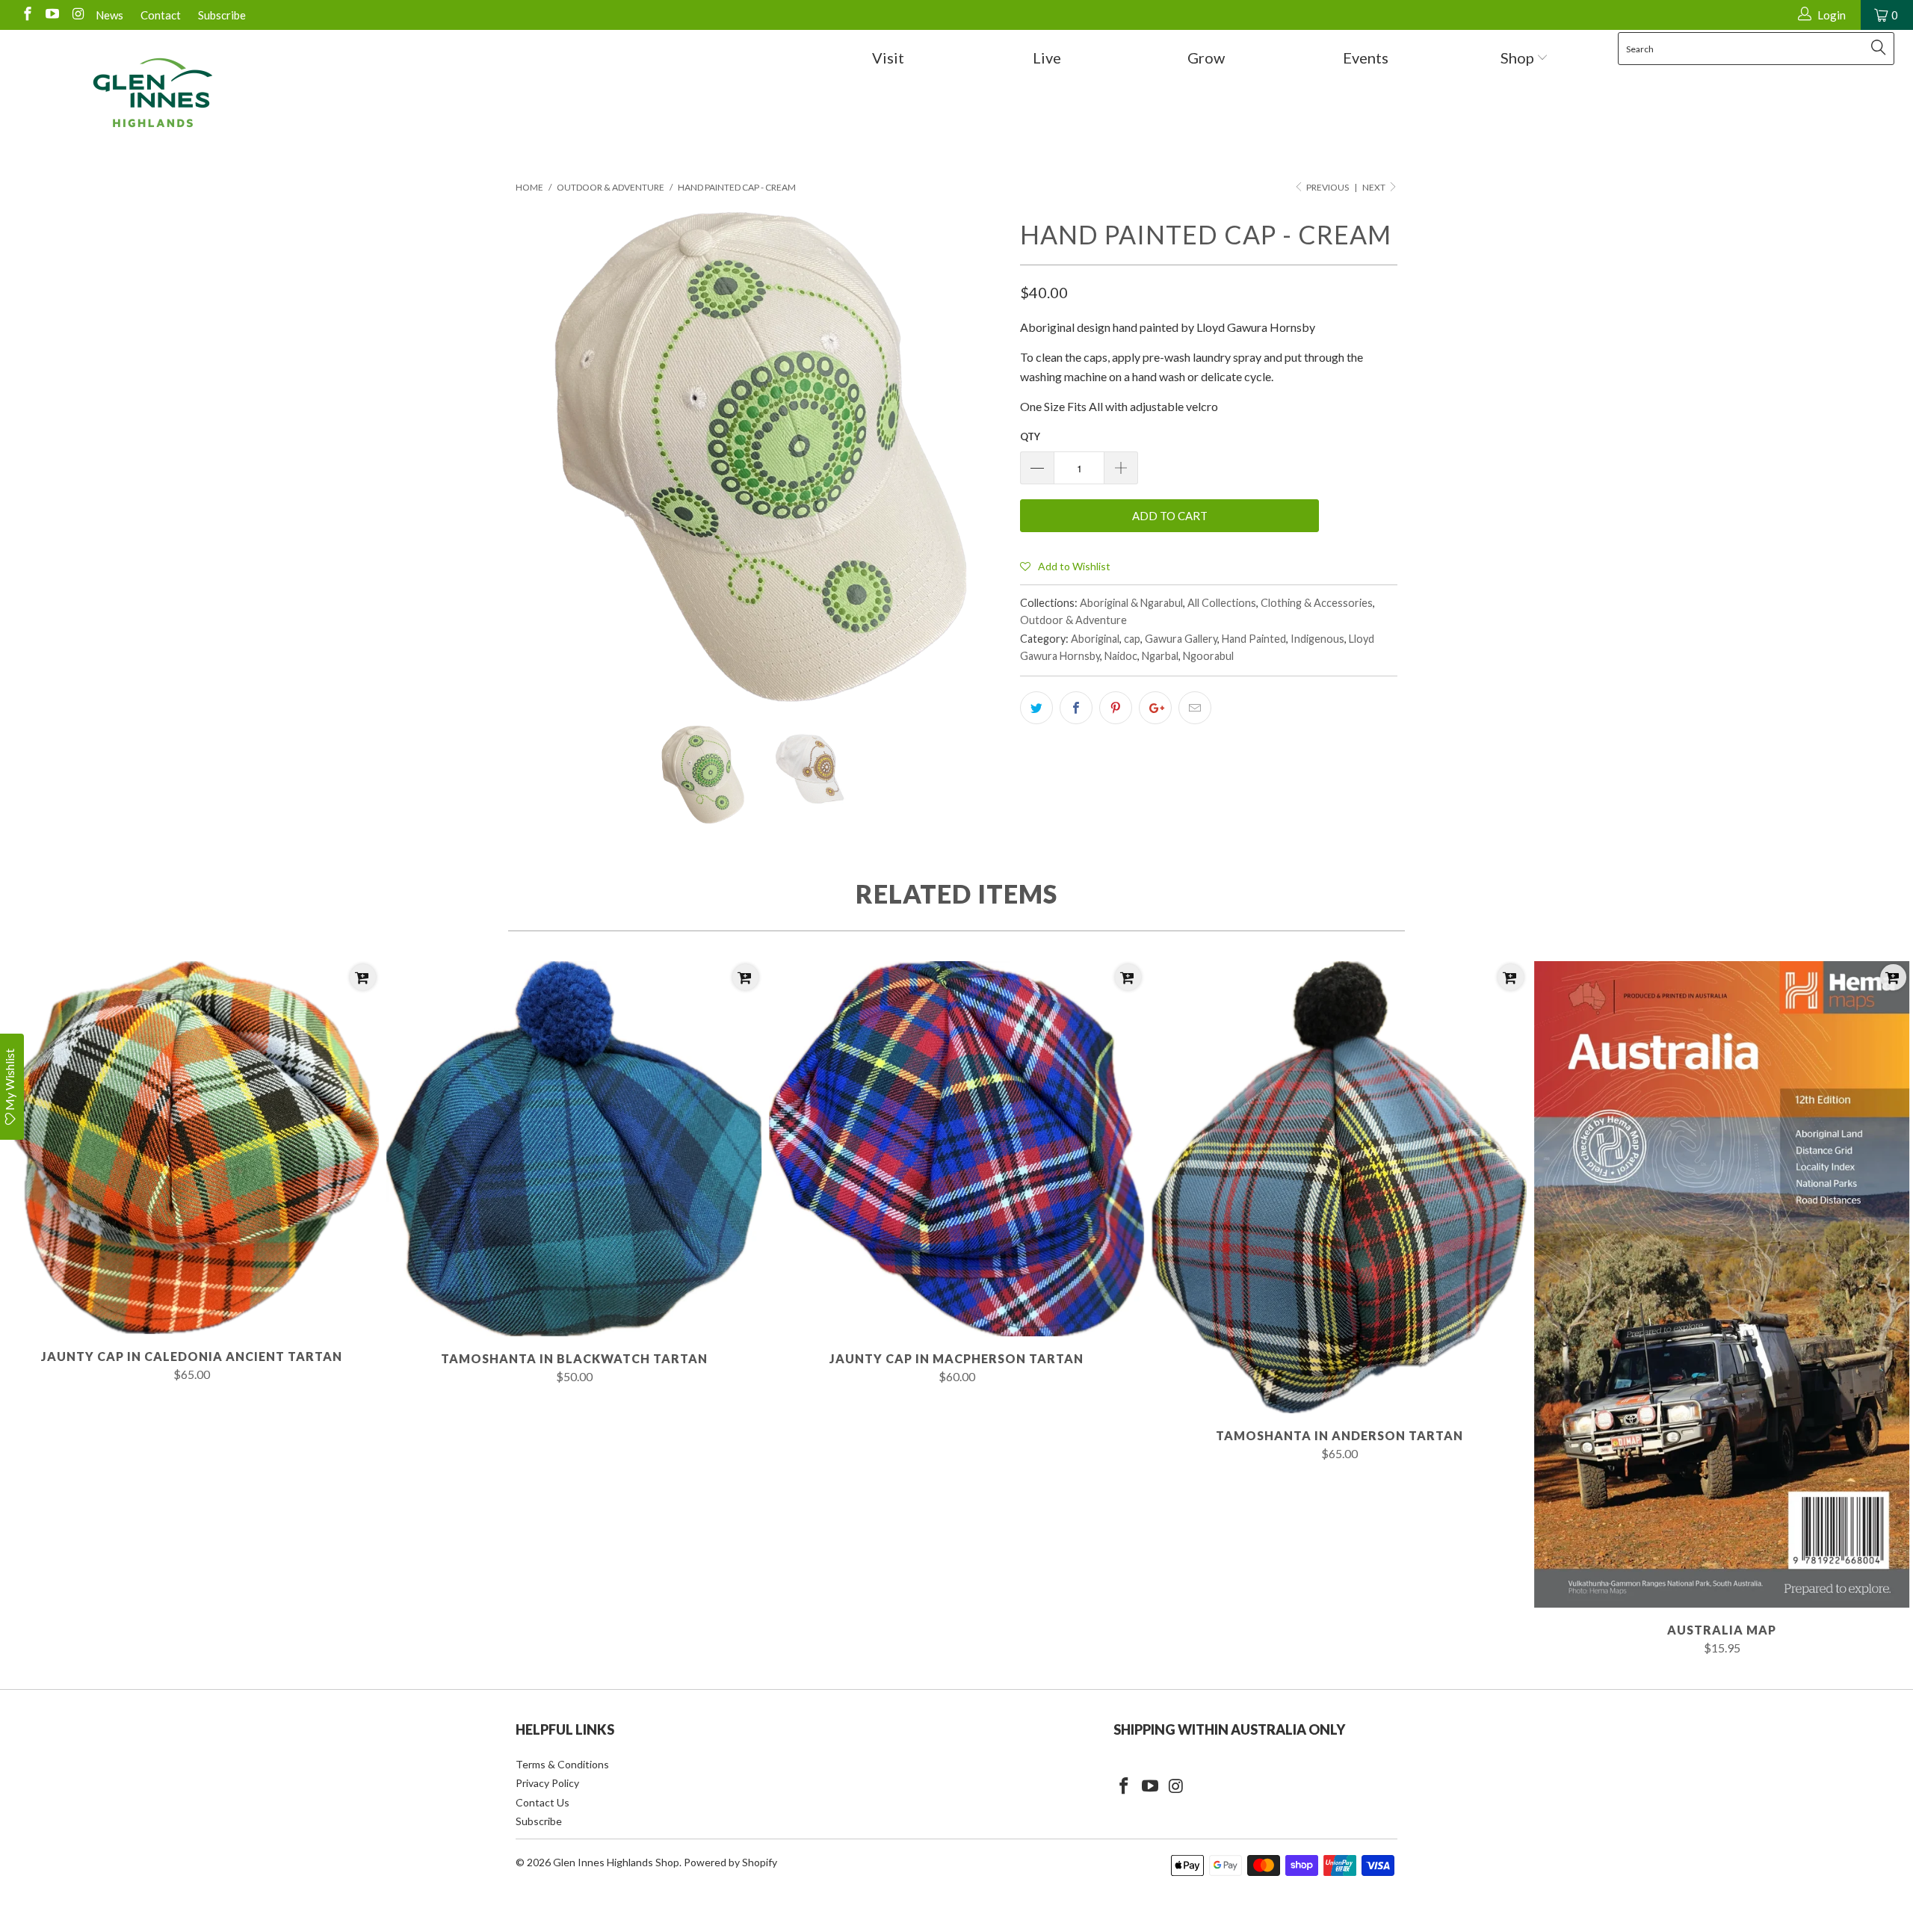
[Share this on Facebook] (1076, 708)
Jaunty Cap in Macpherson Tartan (956, 1149)
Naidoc (1121, 656)
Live (1047, 58)
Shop (1519, 58)
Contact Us (543, 1802)
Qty (1030, 436)
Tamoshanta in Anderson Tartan (1339, 1187)
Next (1375, 187)
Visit (888, 58)
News (109, 15)
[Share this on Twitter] (1036, 708)
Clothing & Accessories (1317, 603)
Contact (161, 15)
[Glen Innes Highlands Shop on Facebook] (27, 15)
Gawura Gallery (1181, 639)
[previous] (542, 457)
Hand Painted (1254, 639)
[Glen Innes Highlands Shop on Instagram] (77, 15)
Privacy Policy (547, 1783)
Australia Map (1722, 1284)
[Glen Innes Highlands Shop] (153, 93)
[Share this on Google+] (1155, 708)
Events (1366, 58)
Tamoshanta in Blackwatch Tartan (574, 1149)
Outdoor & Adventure (1073, 620)
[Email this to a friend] (1195, 708)
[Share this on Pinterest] (1116, 708)
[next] (979, 457)
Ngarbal (1160, 656)
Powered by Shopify (730, 1862)
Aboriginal (1095, 639)
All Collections (1222, 603)
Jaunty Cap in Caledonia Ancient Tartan (191, 1148)
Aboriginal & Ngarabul (1131, 603)
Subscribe (222, 15)
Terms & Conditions (562, 1764)
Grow (1206, 58)
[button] (1065, 566)
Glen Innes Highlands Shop (616, 1862)
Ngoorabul (1208, 656)
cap (1132, 639)
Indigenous (1317, 639)
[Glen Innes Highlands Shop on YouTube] (52, 15)
